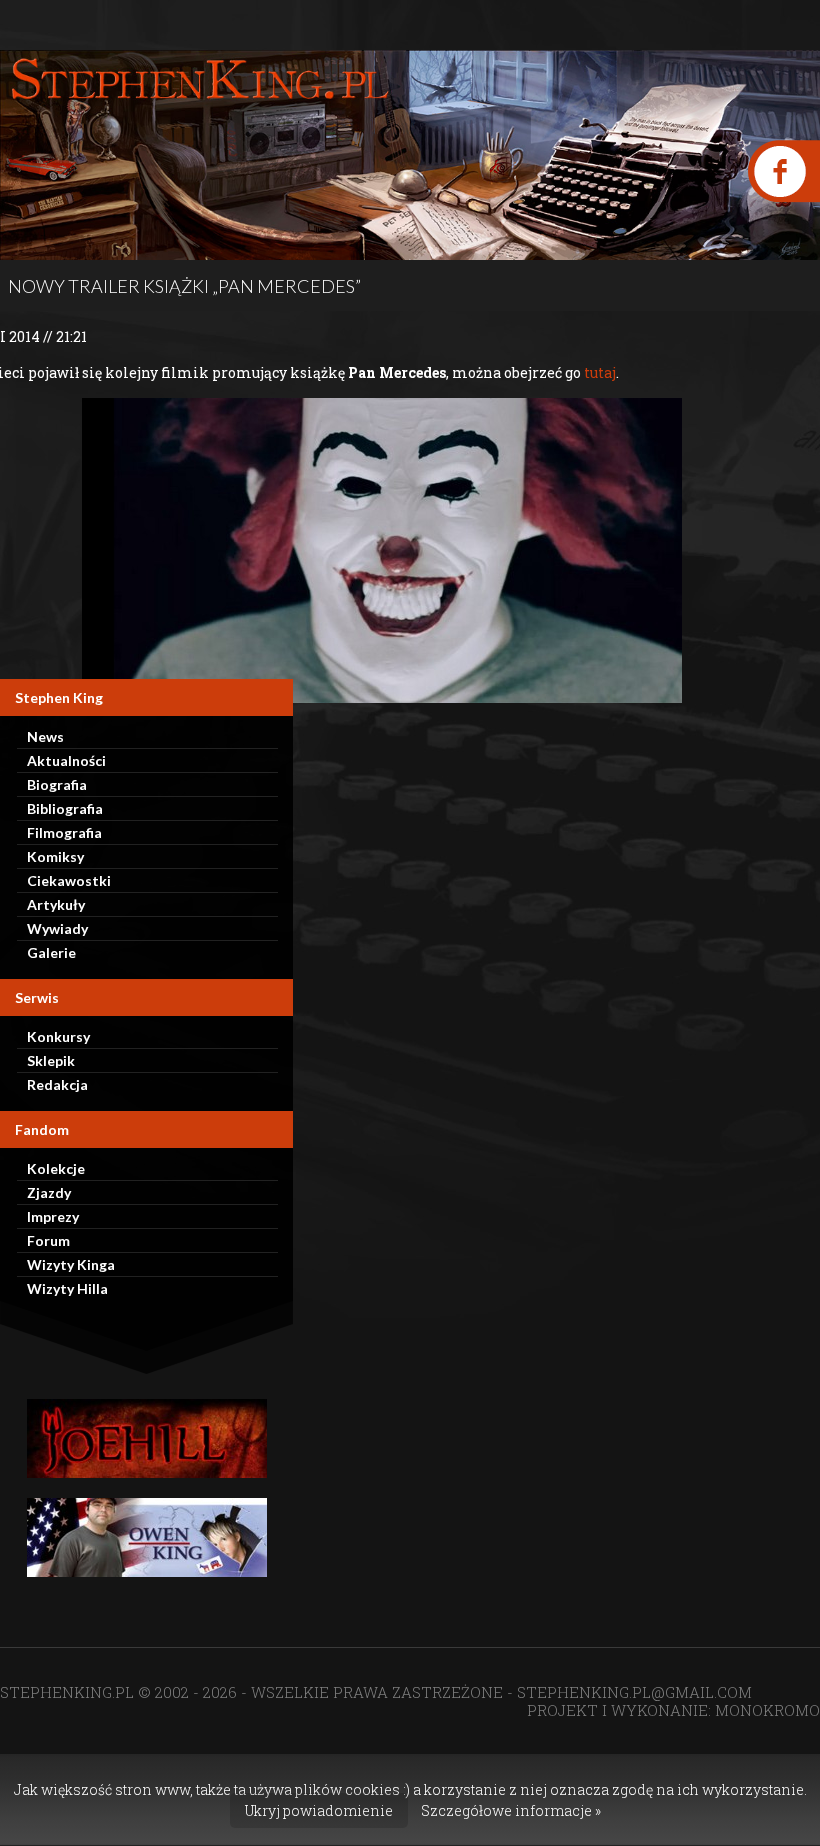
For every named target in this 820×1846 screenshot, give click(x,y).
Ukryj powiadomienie (319, 1810)
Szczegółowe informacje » (511, 1810)
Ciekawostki (69, 880)
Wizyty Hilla (67, 1288)
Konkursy (58, 1036)
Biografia (57, 784)
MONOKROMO (767, 1710)
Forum (48, 1240)
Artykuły (56, 904)
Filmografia (64, 832)
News (45, 736)
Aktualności (66, 760)
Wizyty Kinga (71, 1264)
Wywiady (57, 928)
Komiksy (55, 856)
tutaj (600, 372)
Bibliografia (65, 808)
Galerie (51, 952)
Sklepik (51, 1060)
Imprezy (53, 1216)
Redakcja (57, 1084)
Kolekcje (56, 1168)
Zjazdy (49, 1192)
